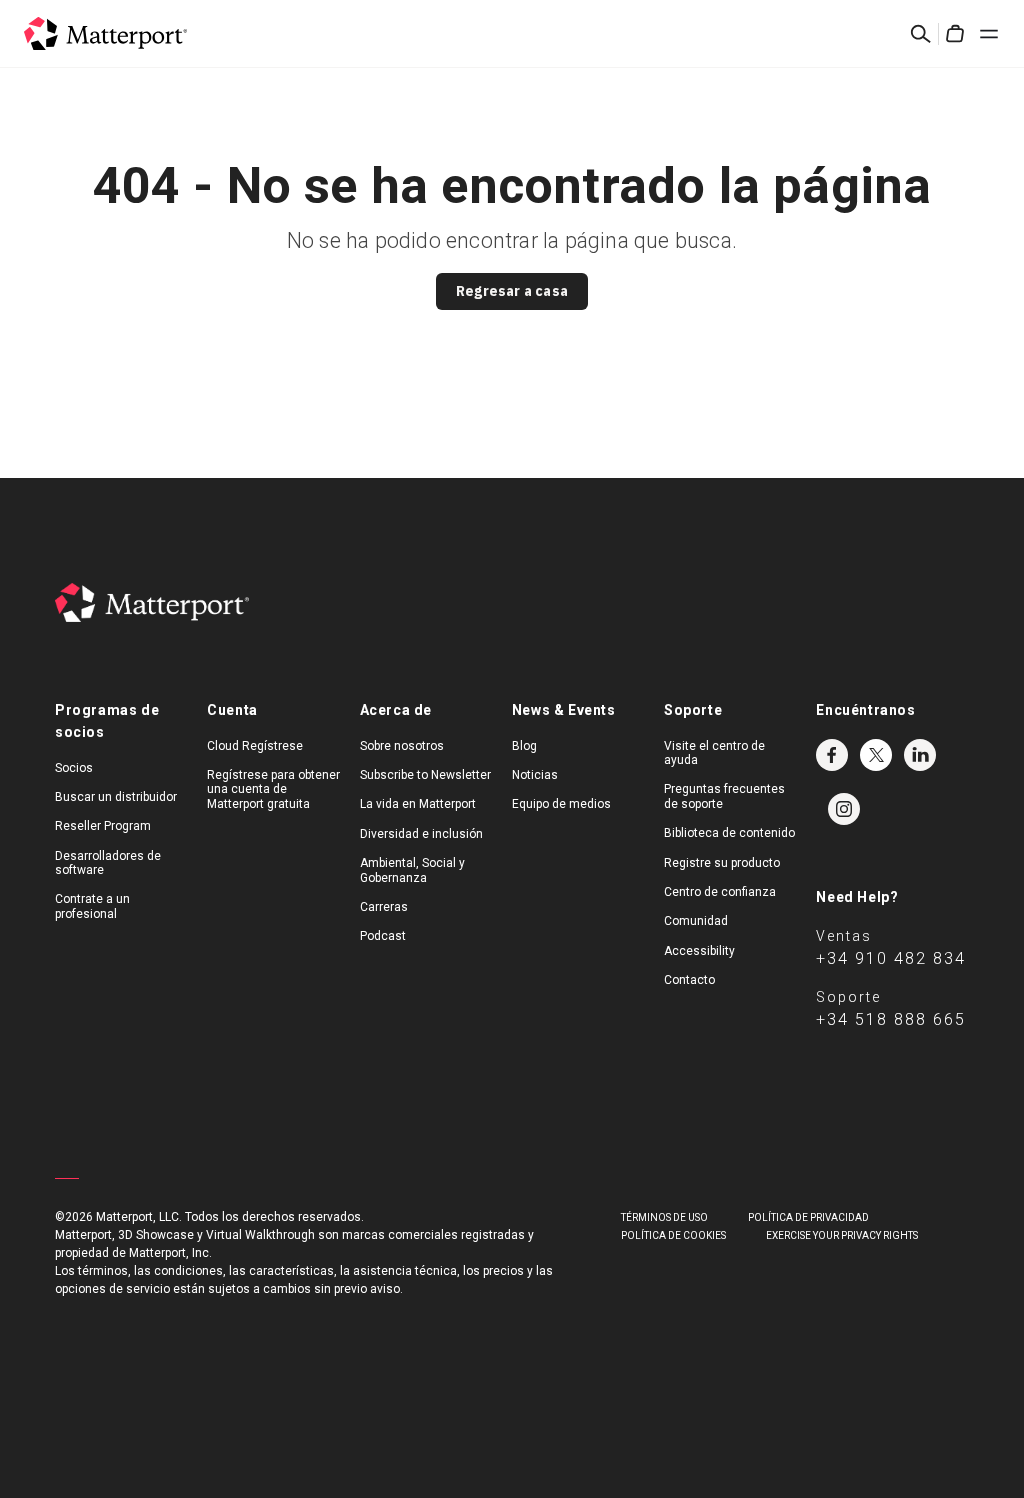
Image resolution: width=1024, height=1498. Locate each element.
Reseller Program (103, 826)
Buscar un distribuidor (116, 797)
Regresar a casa (512, 291)
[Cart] (955, 34)
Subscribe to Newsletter (425, 775)
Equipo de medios (561, 804)
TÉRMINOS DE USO (664, 1217)
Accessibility (699, 951)
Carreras (384, 907)
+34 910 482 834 (891, 958)
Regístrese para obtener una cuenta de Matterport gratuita (273, 789)
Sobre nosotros (402, 746)
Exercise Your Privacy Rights (842, 1235)
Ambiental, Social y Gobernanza (412, 870)
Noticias (535, 775)
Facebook (832, 755)
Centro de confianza (720, 892)
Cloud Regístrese (255, 746)
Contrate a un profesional (92, 906)
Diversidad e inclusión (421, 834)
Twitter (876, 755)
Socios (74, 768)
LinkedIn (920, 755)
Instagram (844, 809)
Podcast (383, 936)
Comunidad (696, 921)
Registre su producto (722, 863)
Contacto (689, 980)
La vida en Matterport (418, 804)
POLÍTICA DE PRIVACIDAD (808, 1217)
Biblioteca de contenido (729, 833)
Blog (524, 746)
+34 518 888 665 (891, 1019)
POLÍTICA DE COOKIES (673, 1235)
